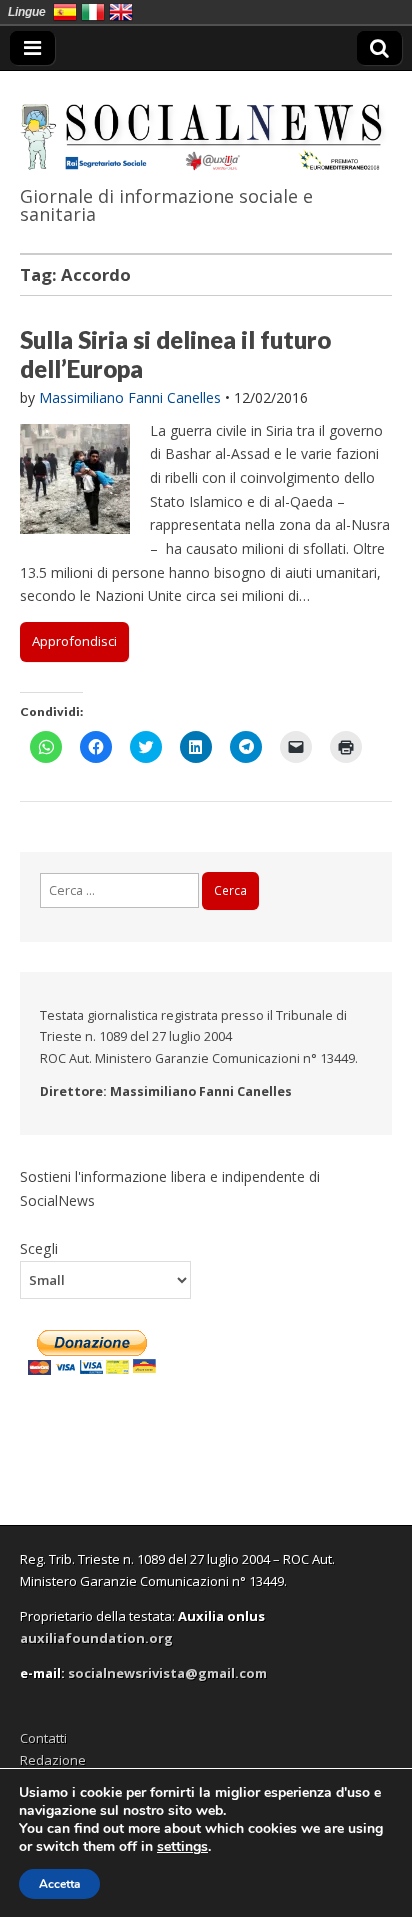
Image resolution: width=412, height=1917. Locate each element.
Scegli (39, 1248)
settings (182, 1847)
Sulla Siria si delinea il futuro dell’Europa (175, 354)
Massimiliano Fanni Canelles (130, 397)
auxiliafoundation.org (96, 1638)
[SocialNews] (206, 124)
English (121, 12)
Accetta (59, 1884)
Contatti (43, 1738)
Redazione (53, 1760)
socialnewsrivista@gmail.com (167, 1673)
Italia (93, 12)
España (65, 12)
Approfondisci (74, 641)
